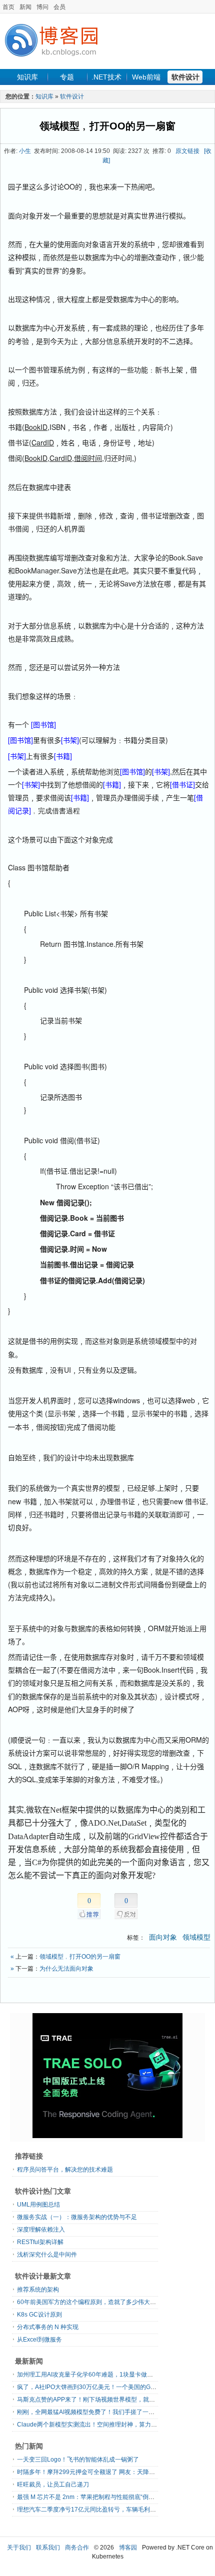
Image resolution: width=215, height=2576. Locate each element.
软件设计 (185, 77)
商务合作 (77, 2548)
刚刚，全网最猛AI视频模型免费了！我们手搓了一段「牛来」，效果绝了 (113, 2412)
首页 (8, 7)
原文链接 (187, 151)
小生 (25, 151)
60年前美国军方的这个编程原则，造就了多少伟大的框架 (92, 2302)
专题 (67, 77)
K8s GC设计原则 (39, 2315)
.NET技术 (106, 77)
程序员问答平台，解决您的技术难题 (65, 2170)
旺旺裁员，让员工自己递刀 (53, 2485)
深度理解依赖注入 (41, 2230)
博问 (42, 7)
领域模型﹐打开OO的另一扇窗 (107, 126)
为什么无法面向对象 (66, 1969)
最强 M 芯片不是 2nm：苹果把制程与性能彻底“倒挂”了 (90, 2497)
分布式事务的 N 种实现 (48, 2327)
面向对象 (163, 1937)
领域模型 (196, 1937)
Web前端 (146, 77)
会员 (59, 7)
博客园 (128, 2548)
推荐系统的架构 (38, 2290)
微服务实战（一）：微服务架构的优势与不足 (77, 2217)
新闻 (25, 7)
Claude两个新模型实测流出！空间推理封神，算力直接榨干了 (99, 2425)
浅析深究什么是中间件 (47, 2255)
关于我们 (19, 2548)
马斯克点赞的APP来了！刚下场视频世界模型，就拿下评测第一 (101, 2400)
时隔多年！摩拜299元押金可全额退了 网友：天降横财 (89, 2472)
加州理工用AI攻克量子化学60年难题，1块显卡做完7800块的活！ (104, 2375)
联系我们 (48, 2548)
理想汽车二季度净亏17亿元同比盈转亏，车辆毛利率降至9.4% (99, 2510)
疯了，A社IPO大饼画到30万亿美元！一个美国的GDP (88, 2387)
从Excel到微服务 (39, 2340)
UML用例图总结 (38, 2205)
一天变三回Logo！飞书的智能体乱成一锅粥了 (78, 2460)
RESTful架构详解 (40, 2242)
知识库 (27, 77)
